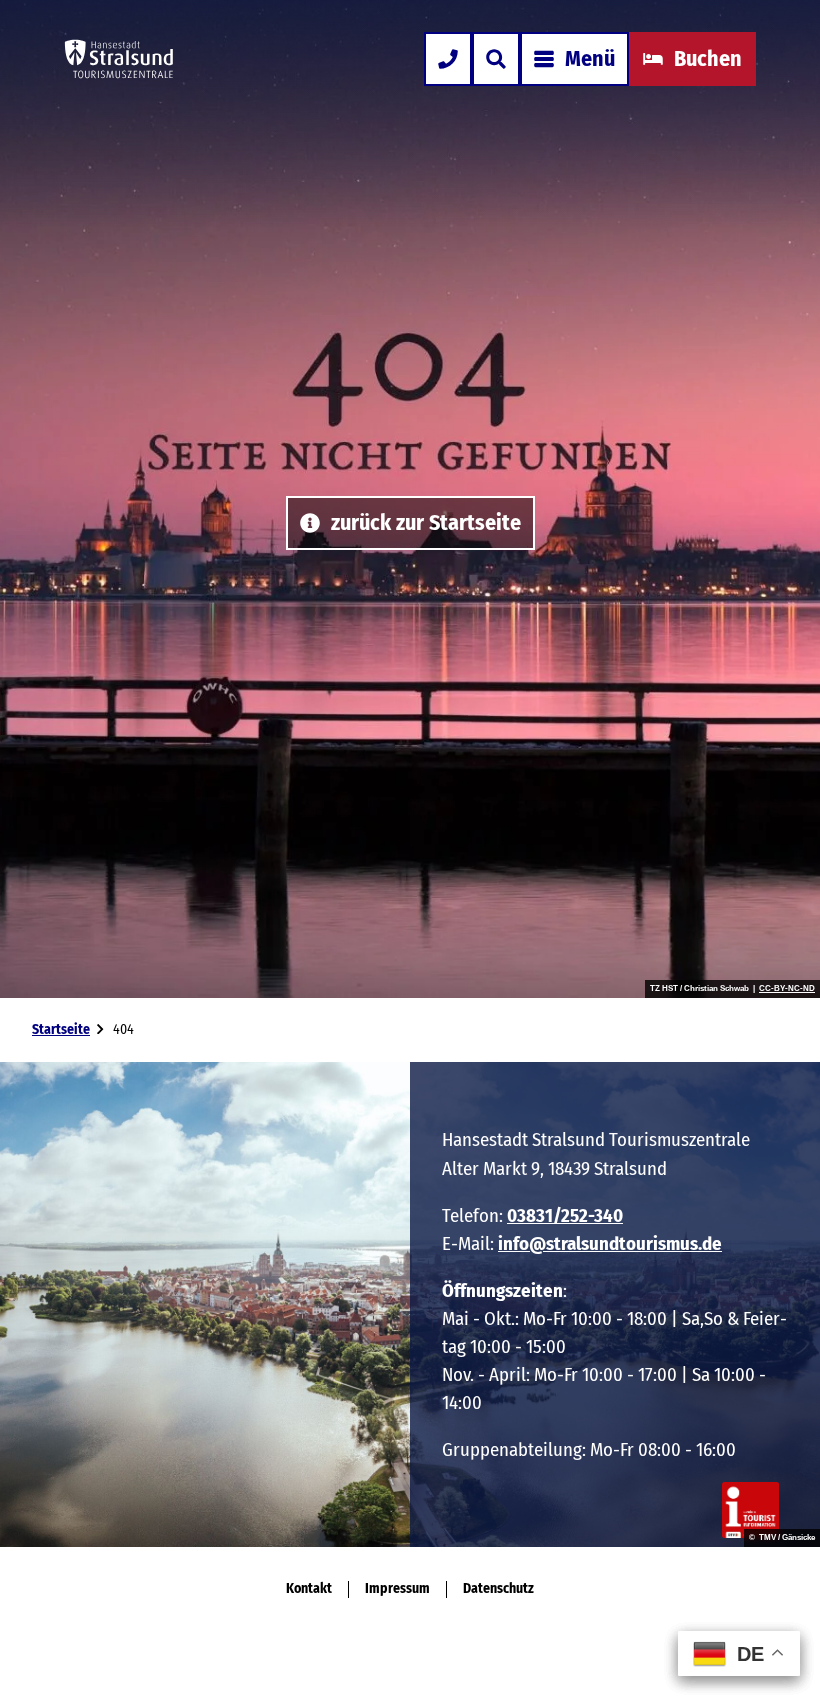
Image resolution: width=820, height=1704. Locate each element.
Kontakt (309, 1589)
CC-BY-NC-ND (787, 989)
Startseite (61, 1029)
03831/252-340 (565, 1215)
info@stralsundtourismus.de (610, 1243)
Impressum (397, 1589)
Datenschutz (498, 1589)
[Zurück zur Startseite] (119, 59)
